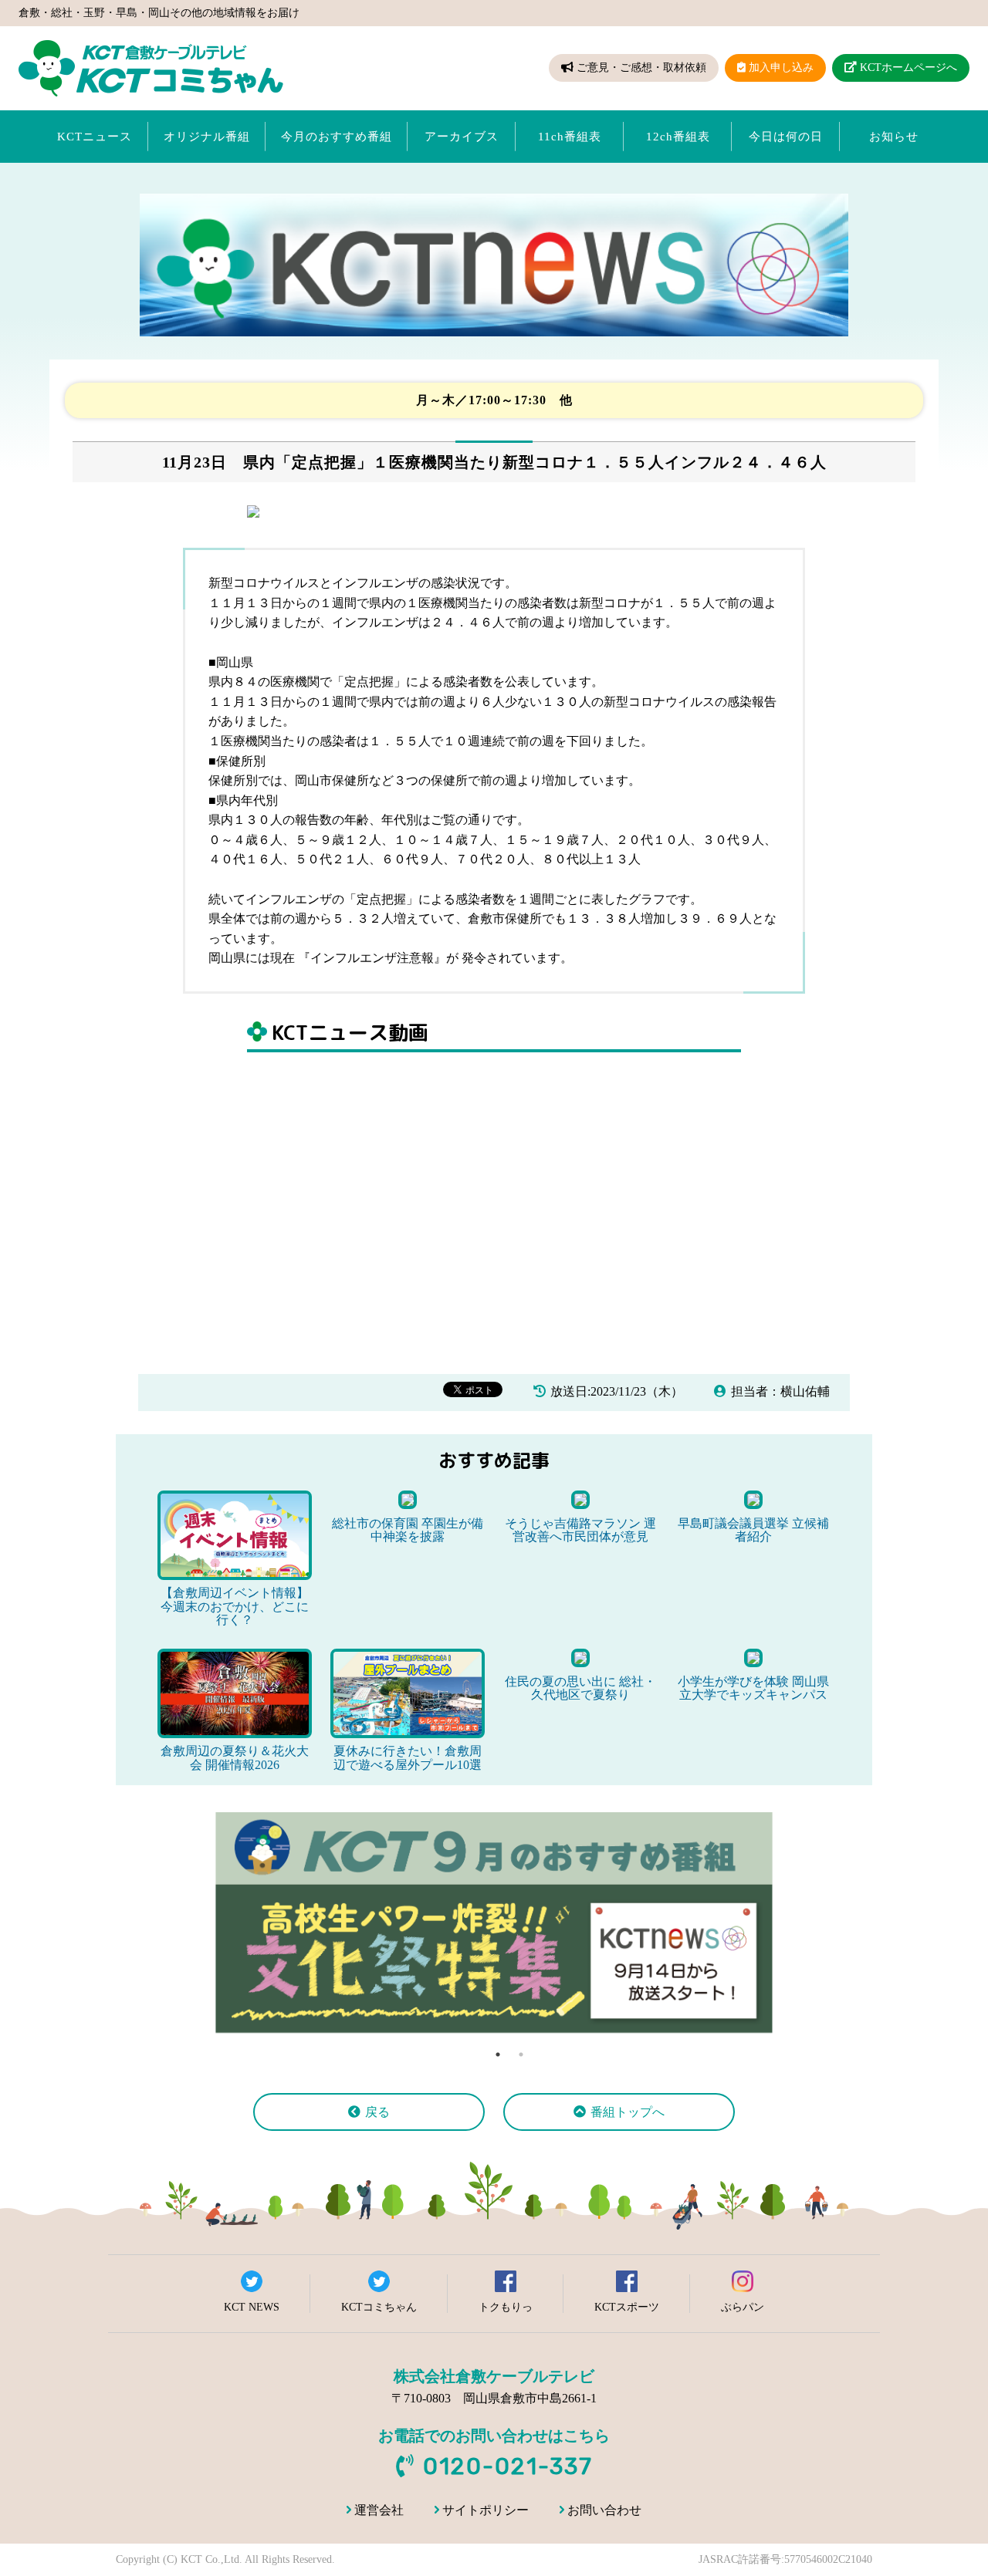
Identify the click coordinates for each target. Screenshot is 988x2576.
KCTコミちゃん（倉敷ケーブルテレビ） (151, 68)
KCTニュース (95, 137)
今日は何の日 (786, 137)
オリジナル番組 (207, 137)
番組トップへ (628, 2112)
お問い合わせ (604, 2510)
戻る (377, 2112)
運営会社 (379, 2510)
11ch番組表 (570, 137)
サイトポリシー (486, 2510)
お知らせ (894, 137)
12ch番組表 (678, 137)
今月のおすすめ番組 (337, 137)
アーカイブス (462, 137)
